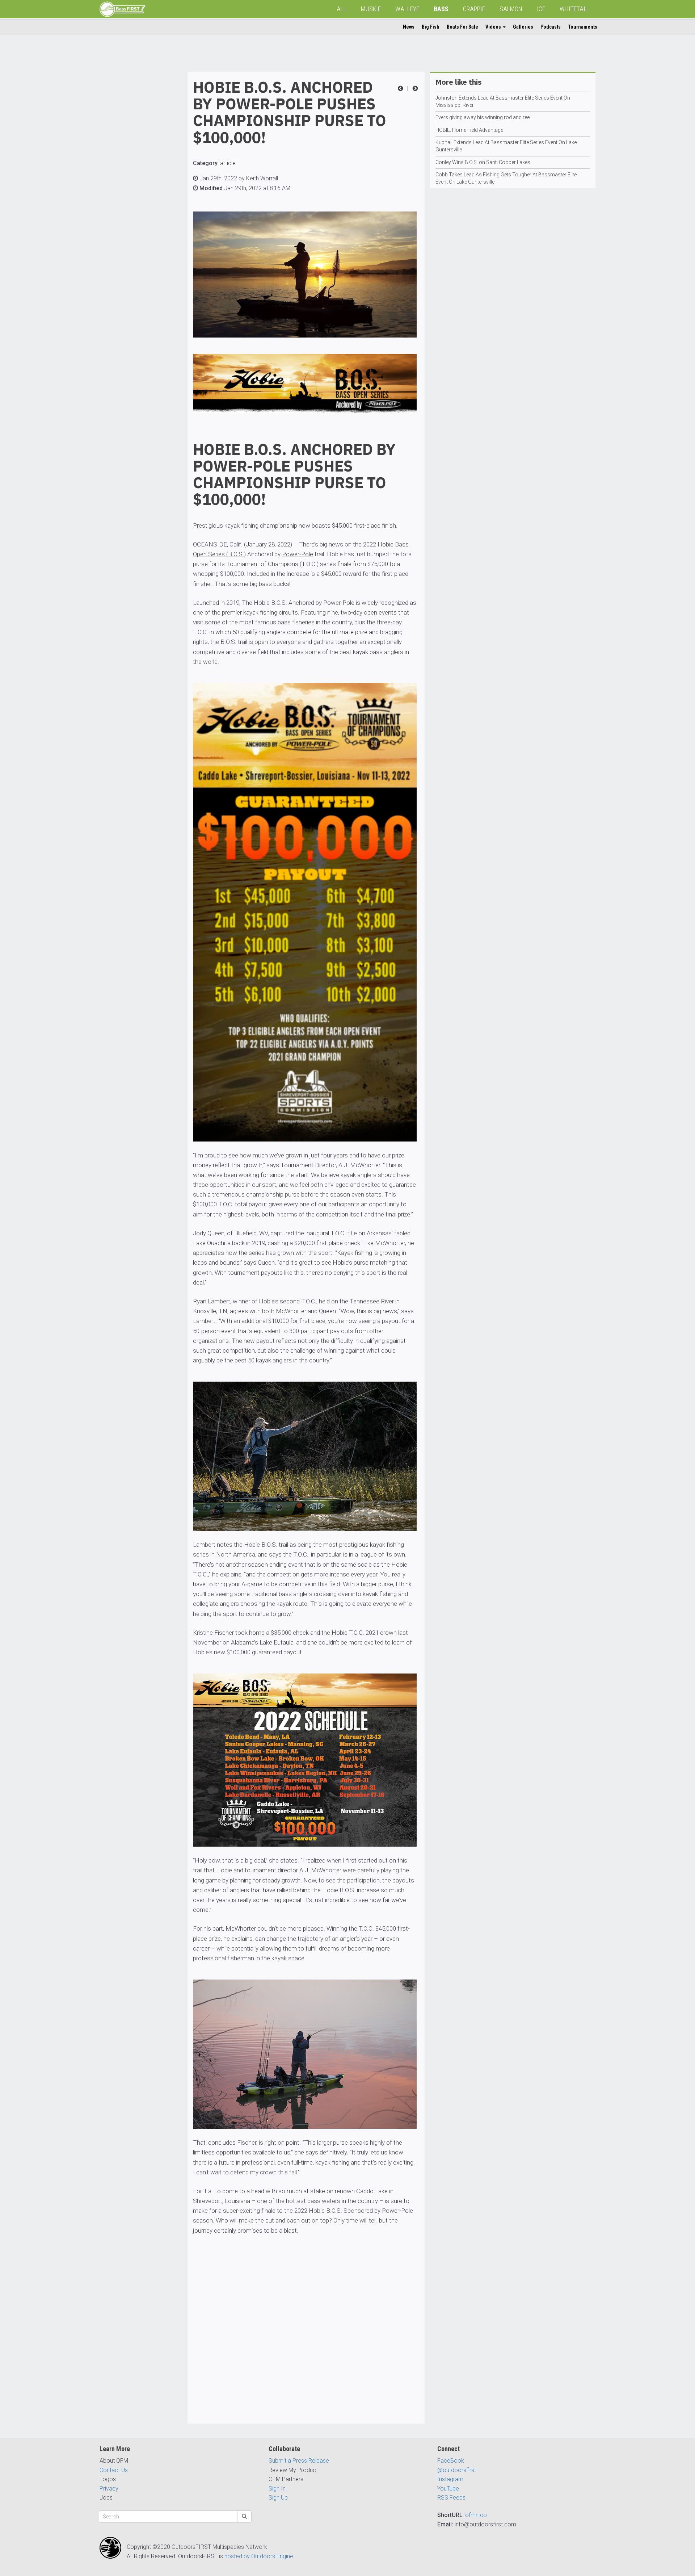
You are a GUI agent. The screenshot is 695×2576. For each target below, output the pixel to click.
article (228, 163)
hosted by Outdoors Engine (259, 2556)
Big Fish (431, 27)
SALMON (511, 9)
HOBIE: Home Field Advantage (469, 130)
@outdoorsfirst (457, 2470)
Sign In (277, 2489)
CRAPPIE (474, 9)
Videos (494, 27)
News (409, 27)
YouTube (448, 2489)
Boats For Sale (462, 27)
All (342, 9)
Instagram (450, 2479)
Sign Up (278, 2498)
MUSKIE (371, 9)
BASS (441, 9)
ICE (541, 9)
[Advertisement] (129, 180)
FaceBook (451, 2461)
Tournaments (583, 27)
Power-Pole (298, 554)
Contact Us (114, 2470)
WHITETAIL (574, 9)
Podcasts (551, 27)
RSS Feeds (451, 2498)
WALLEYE (407, 9)
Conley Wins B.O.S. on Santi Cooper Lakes (483, 162)
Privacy (109, 2489)
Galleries (523, 27)
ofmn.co (476, 2515)
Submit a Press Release (299, 2461)
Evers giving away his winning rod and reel (483, 117)
